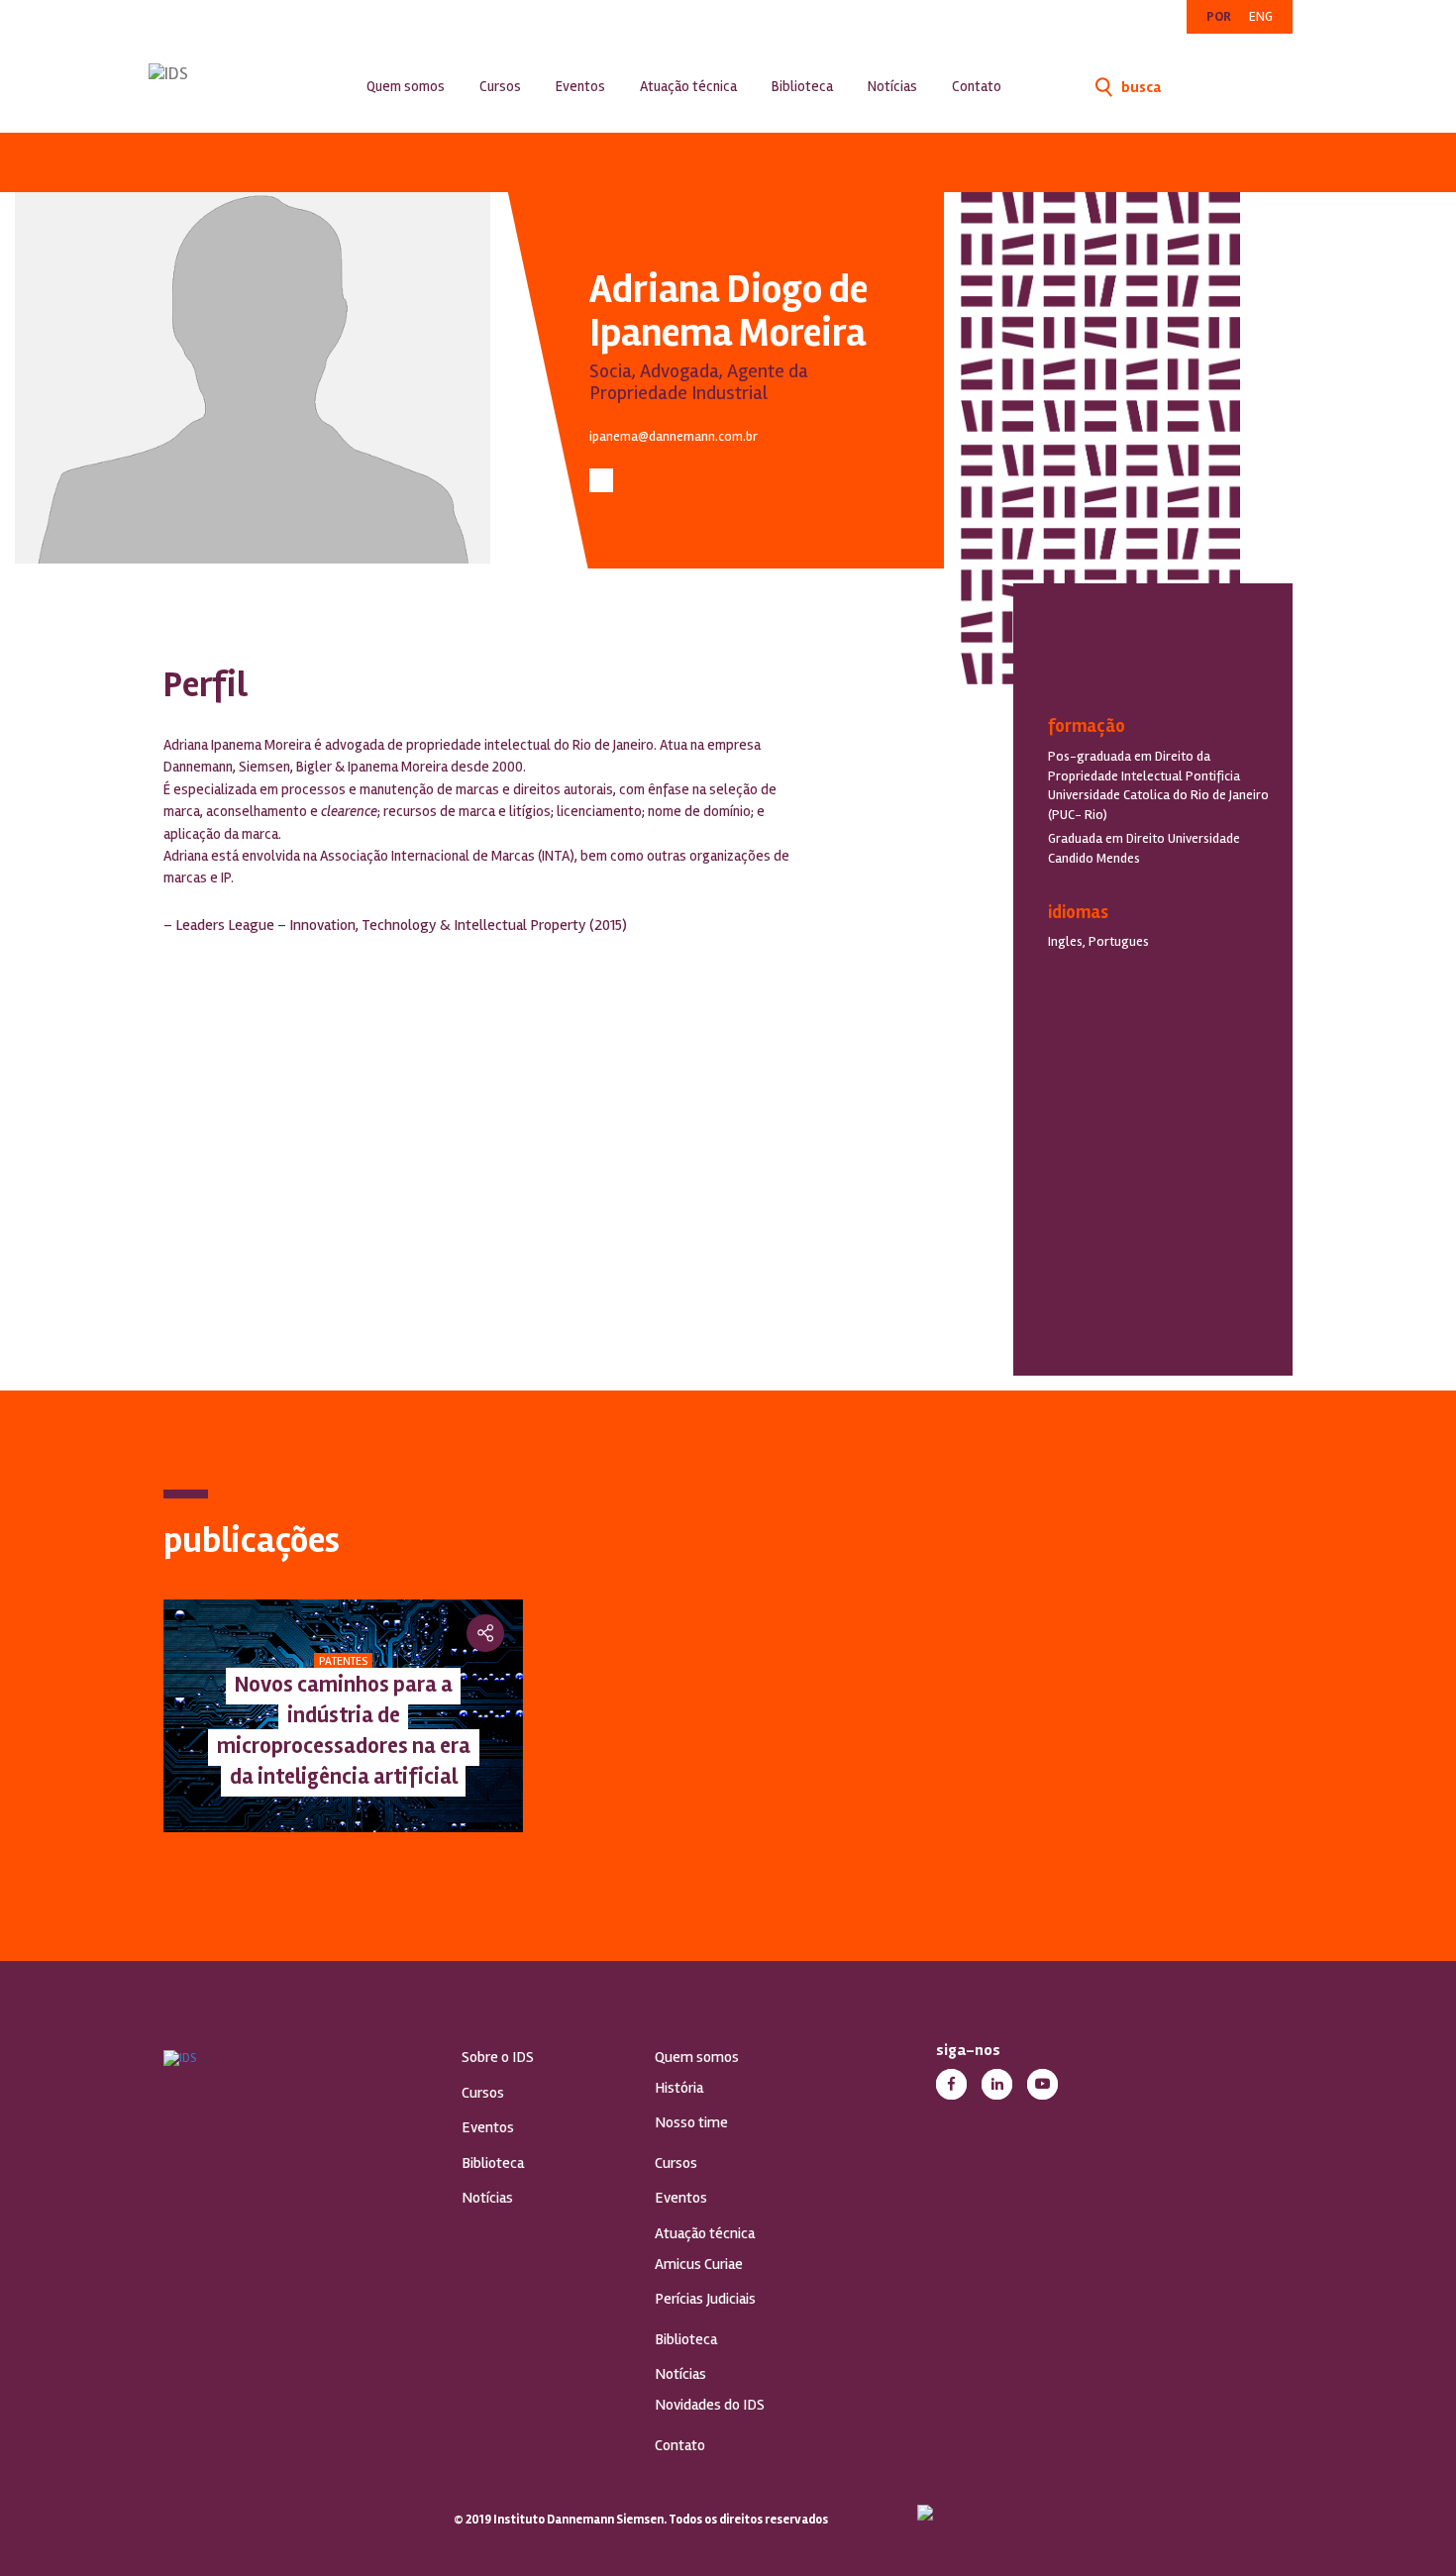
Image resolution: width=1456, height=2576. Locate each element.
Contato (977, 86)
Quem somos (406, 86)
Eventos (580, 86)
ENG (1261, 16)
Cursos (500, 86)
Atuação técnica (688, 86)
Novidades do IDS (710, 2405)
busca (1140, 87)
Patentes (343, 1661)
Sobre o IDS (498, 2057)
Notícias (892, 86)
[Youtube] (1042, 2084)
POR (1219, 16)
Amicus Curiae (699, 2264)
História (679, 2088)
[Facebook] (951, 2084)
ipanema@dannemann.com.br (674, 436)
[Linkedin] (997, 2084)
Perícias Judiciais (705, 2299)
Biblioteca (802, 86)
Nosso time (691, 2122)
